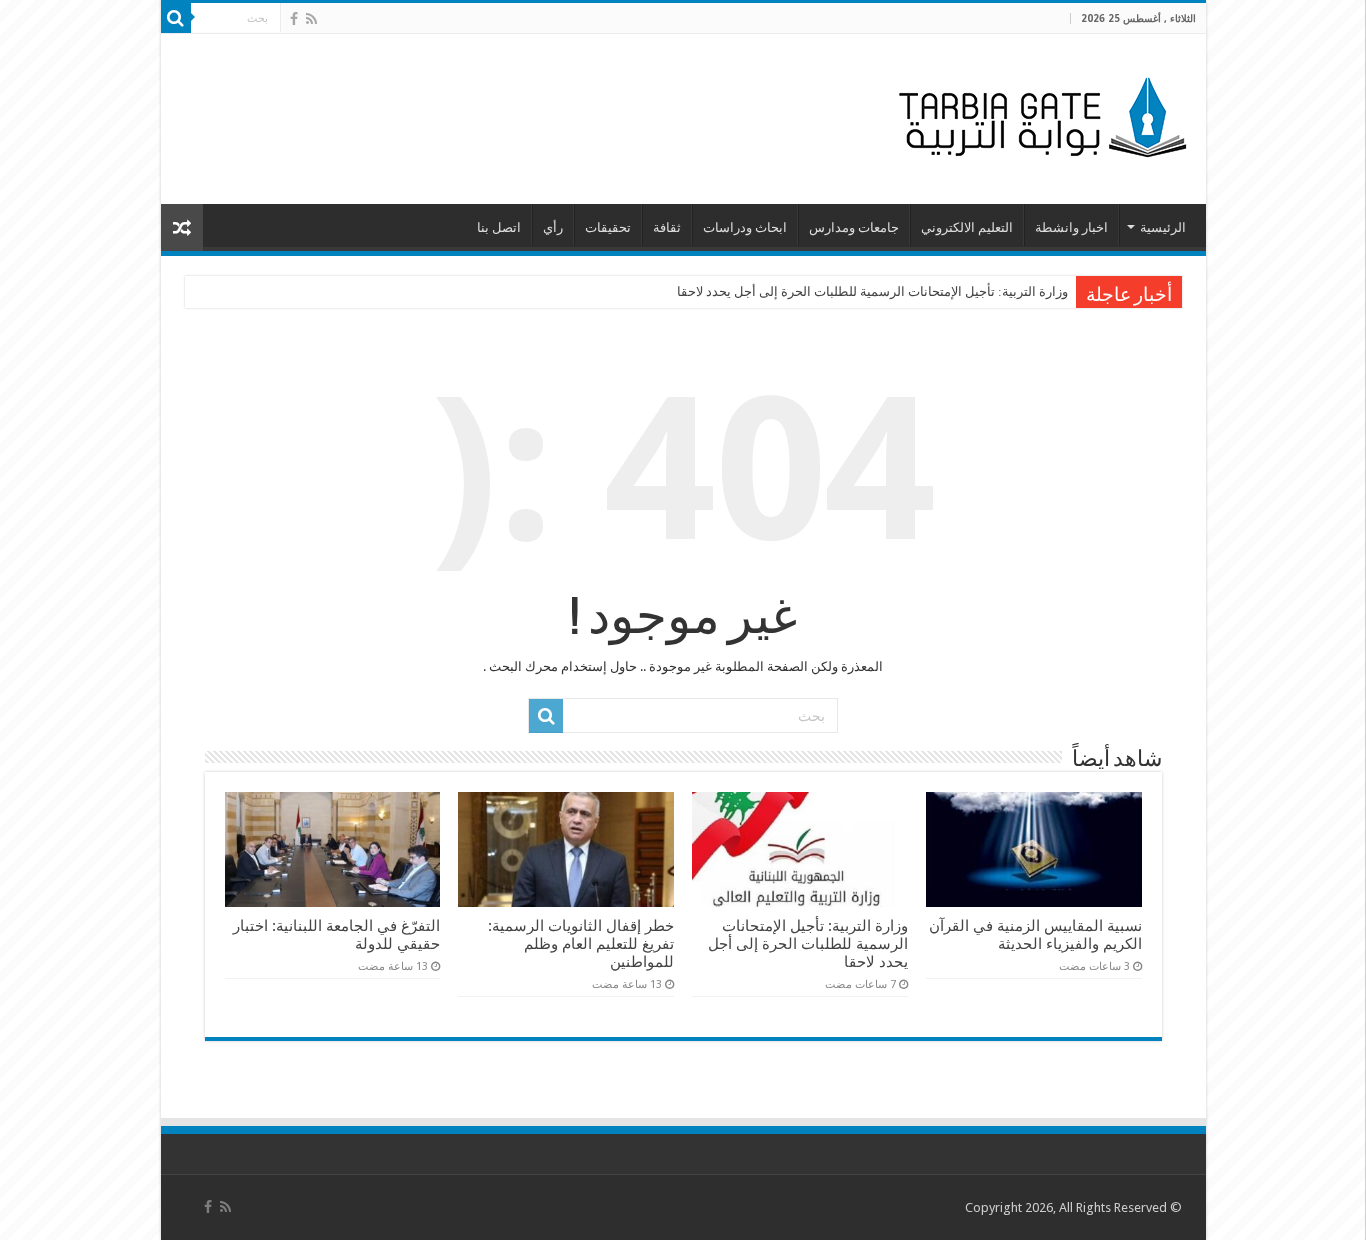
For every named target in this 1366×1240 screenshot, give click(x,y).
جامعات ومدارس (854, 227)
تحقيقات (608, 227)
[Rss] (311, 19)
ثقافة (667, 227)
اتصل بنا (499, 227)
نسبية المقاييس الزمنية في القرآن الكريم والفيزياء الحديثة (1035, 935)
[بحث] (176, 18)
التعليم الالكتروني (967, 227)
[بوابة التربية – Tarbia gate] (1039, 115)
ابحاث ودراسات (745, 227)
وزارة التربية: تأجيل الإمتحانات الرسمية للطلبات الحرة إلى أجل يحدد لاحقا (872, 291)
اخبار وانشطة (1071, 227)
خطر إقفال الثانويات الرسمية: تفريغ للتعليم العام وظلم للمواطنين (581, 944)
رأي (553, 227)
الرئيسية (1163, 227)
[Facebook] (294, 19)
